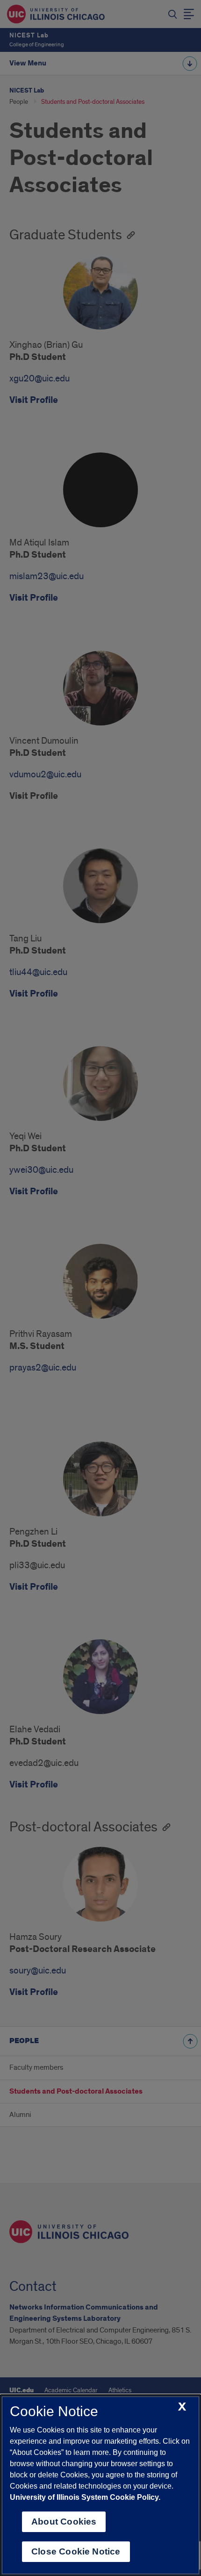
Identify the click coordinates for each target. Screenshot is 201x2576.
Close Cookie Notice (76, 2551)
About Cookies (64, 2522)
